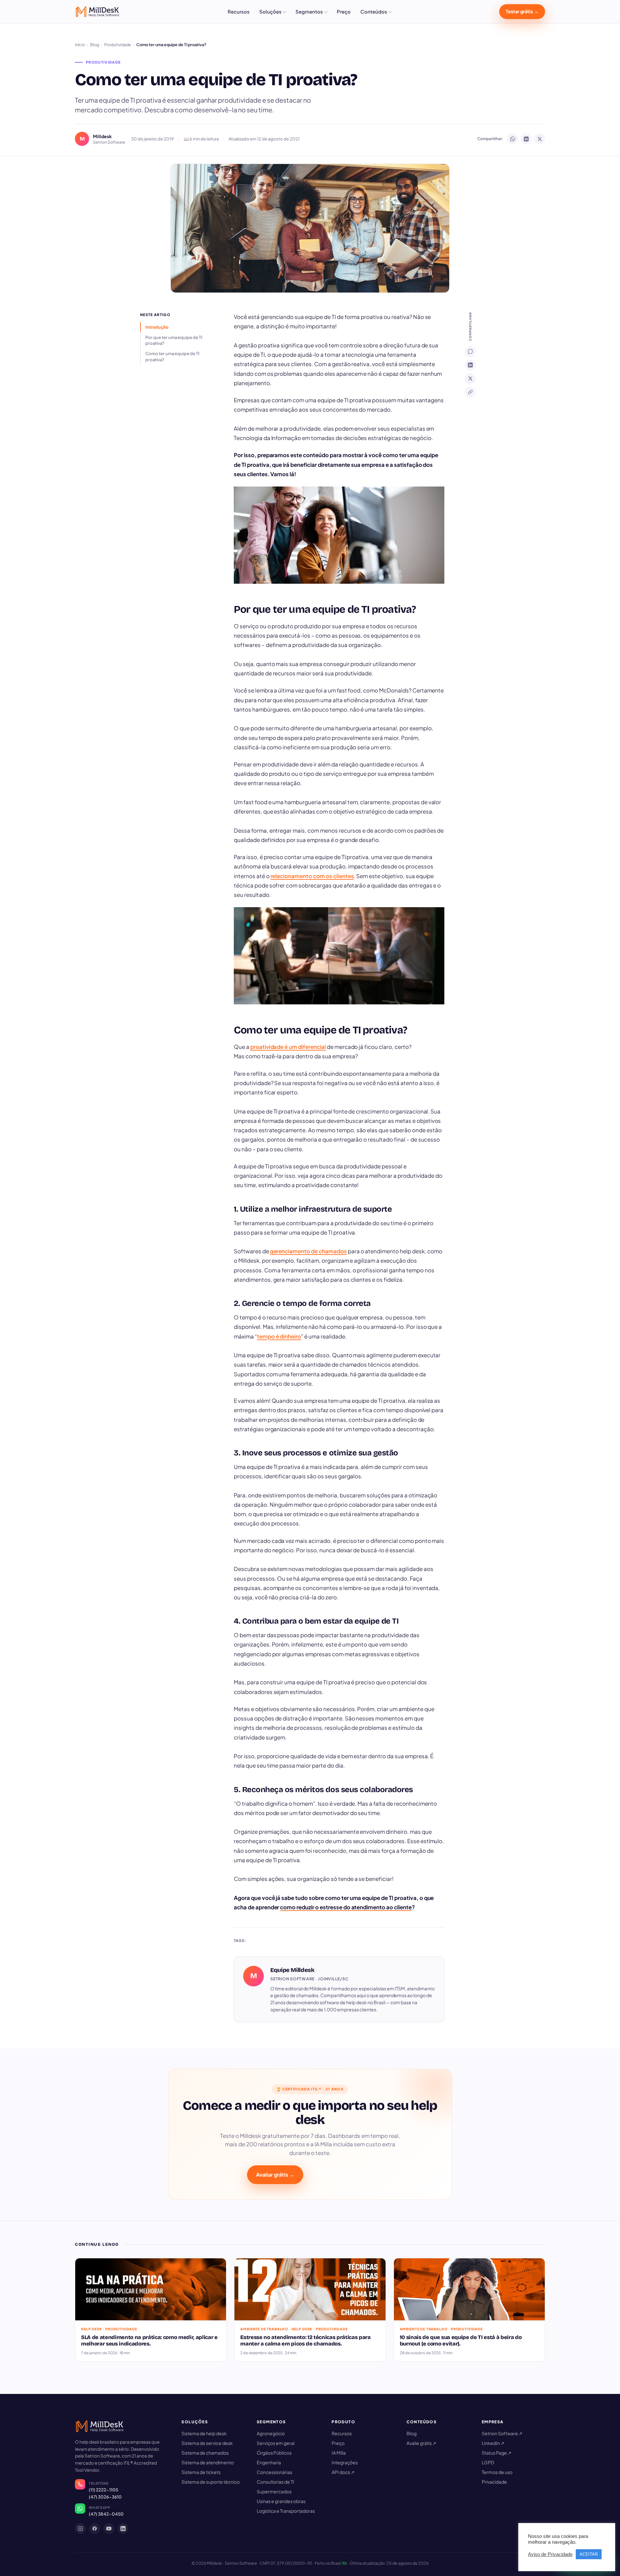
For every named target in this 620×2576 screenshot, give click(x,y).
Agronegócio (271, 2433)
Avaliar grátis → (275, 2175)
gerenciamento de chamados (308, 1251)
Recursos (239, 11)
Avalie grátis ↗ (421, 2443)
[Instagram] (80, 2529)
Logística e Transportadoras (286, 2511)
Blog (95, 45)
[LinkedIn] (470, 365)
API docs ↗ (343, 2472)
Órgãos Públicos (274, 2453)
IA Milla (339, 2453)
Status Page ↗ (497, 2453)
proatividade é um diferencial (288, 1047)
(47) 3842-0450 (106, 2514)
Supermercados (274, 2491)
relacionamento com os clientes (312, 876)
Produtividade (118, 45)
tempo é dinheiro (279, 1336)
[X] (470, 379)
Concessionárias (274, 2472)
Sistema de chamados (205, 2453)
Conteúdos (374, 11)
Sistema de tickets (201, 2472)
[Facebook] (95, 2529)
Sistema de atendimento (208, 2462)
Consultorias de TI (275, 2482)
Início (80, 45)
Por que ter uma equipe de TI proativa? (174, 340)
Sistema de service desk (207, 2443)
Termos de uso (497, 2472)
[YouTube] (109, 2529)
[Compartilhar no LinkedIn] (526, 139)
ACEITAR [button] (589, 2554)
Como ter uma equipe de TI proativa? (172, 356)
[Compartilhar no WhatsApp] (512, 139)
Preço (344, 11)
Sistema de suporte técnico (211, 2482)
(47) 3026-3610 (105, 2497)
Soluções (270, 11)
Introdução (157, 327)
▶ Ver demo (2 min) (340, 2175)
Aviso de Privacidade (550, 2554)
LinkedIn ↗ (493, 2443)
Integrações (345, 2462)
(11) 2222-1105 (103, 2490)
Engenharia (269, 2462)
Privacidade (494, 2482)
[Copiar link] (470, 392)
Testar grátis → (522, 11)
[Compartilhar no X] (540, 139)
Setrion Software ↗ (502, 2433)
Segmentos (309, 11)
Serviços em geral (276, 2443)
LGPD (488, 2462)
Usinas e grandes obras (281, 2501)
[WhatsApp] (470, 352)
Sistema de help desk (204, 2433)
